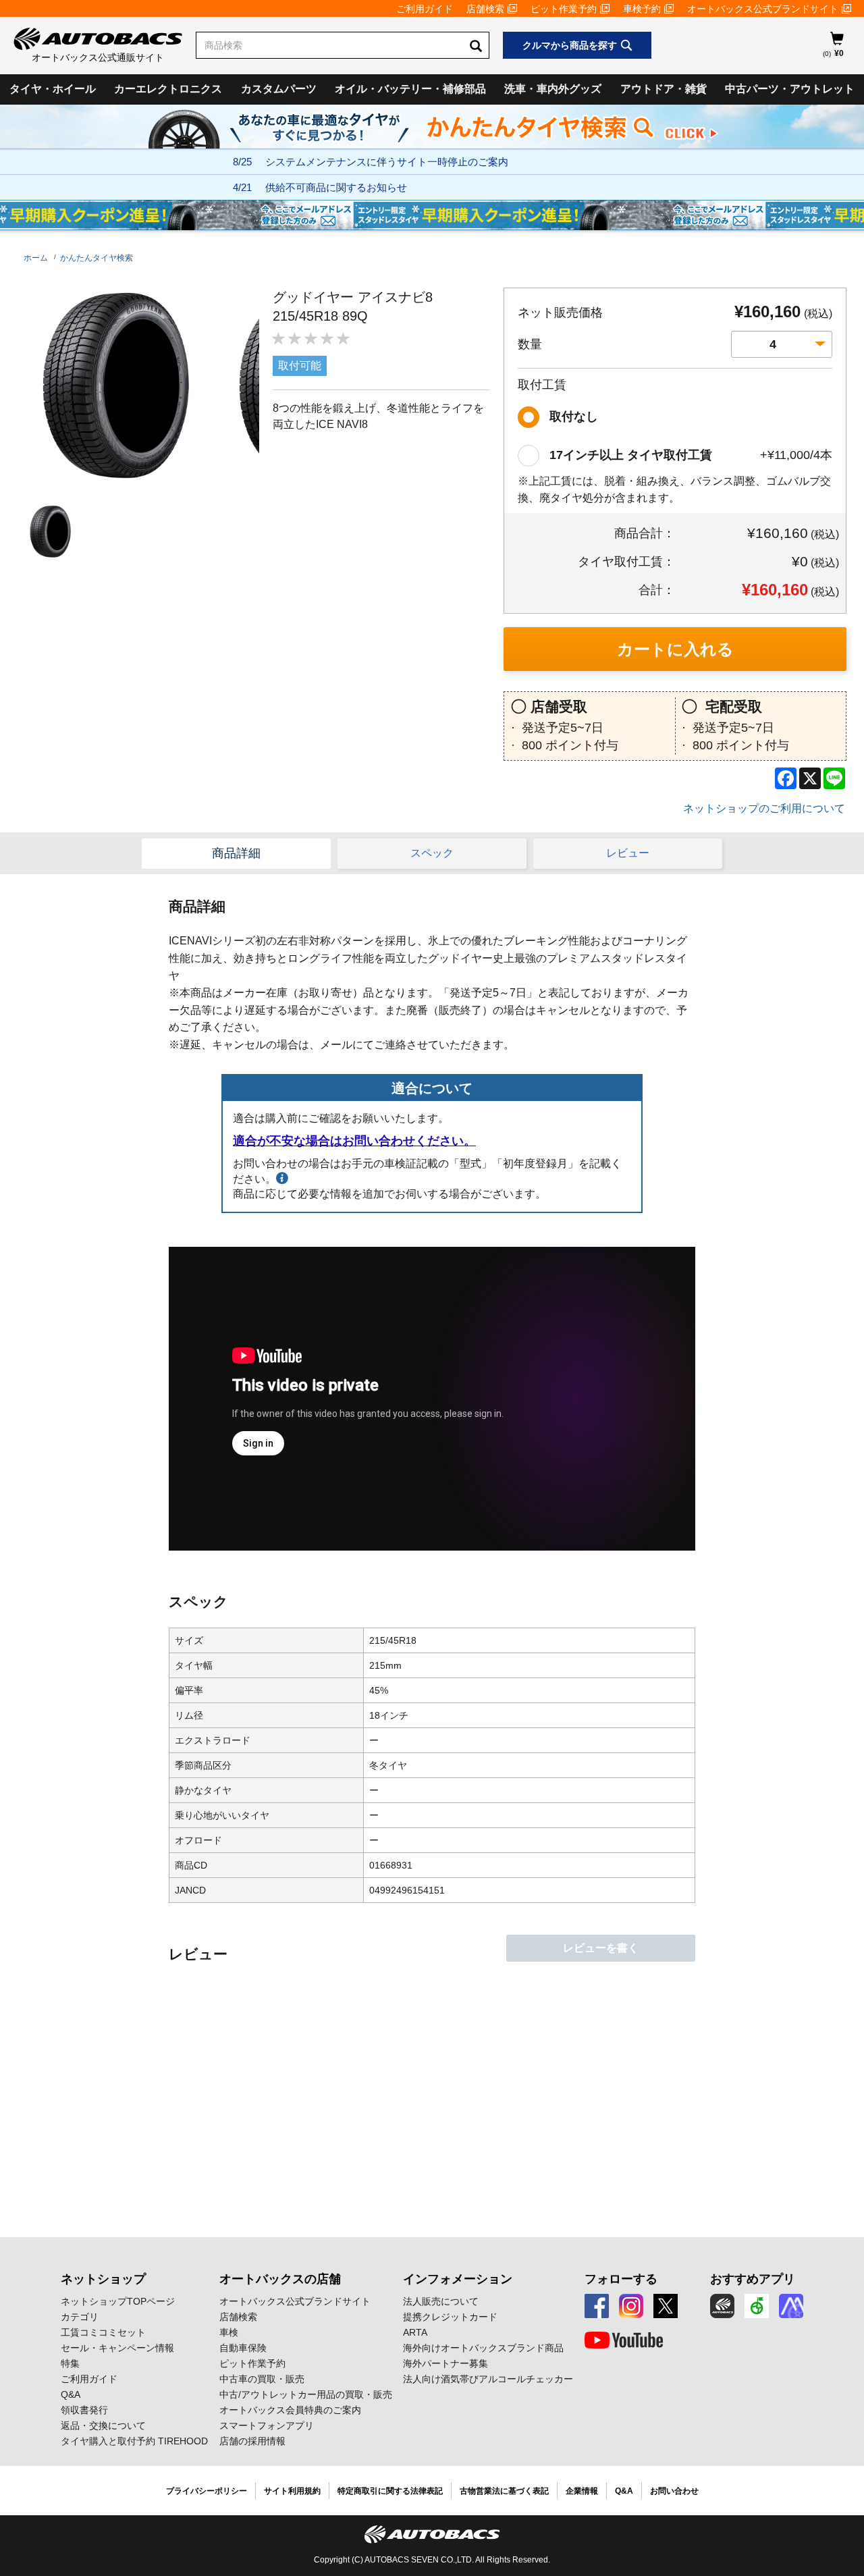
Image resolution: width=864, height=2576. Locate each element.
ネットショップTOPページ (118, 2301)
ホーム (36, 258)
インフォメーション (458, 2279)
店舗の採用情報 (252, 2441)
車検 (229, 2332)
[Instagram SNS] (631, 2306)
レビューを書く (601, 1948)
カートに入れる (675, 649)
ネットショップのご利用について (764, 808)
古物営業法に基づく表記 (504, 2491)
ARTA (415, 2332)
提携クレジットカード (450, 2317)
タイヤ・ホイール (53, 89)
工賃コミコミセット (103, 2332)
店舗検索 (485, 9)
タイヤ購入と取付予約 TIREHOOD (134, 2441)
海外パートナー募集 (446, 2363)
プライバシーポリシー (207, 2491)
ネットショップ (103, 2279)
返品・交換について (103, 2425)
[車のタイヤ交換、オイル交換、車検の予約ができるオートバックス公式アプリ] (722, 2306)
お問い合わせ (674, 2491)
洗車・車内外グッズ (553, 89)
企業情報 (582, 2491)
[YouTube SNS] (624, 2340)
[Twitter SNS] (666, 2306)
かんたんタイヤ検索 (97, 258)
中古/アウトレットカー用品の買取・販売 (306, 2394)
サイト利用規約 (292, 2491)
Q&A (71, 2394)
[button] (47, 532)
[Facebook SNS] (597, 2306)
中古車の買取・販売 (262, 2379)
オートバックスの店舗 (280, 2279)
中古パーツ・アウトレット (790, 89)
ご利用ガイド (425, 9)
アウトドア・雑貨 (664, 89)
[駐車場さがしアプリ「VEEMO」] (757, 2306)
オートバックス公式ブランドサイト (763, 9)
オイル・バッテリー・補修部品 (410, 89)
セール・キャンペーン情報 (117, 2348)
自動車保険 (243, 2348)
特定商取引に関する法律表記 (390, 2491)
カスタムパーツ (279, 89)
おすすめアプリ (753, 2279)
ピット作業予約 (564, 9)
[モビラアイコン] (791, 2306)
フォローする (621, 2279)
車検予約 (642, 9)
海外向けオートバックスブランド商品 (483, 2348)
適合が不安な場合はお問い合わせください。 (354, 1141)
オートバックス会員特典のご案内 (290, 2410)
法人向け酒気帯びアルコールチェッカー (488, 2379)
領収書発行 (84, 2410)
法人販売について (441, 2301)
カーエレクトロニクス (168, 89)
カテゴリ (80, 2317)
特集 (70, 2363)
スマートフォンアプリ (267, 2425)
